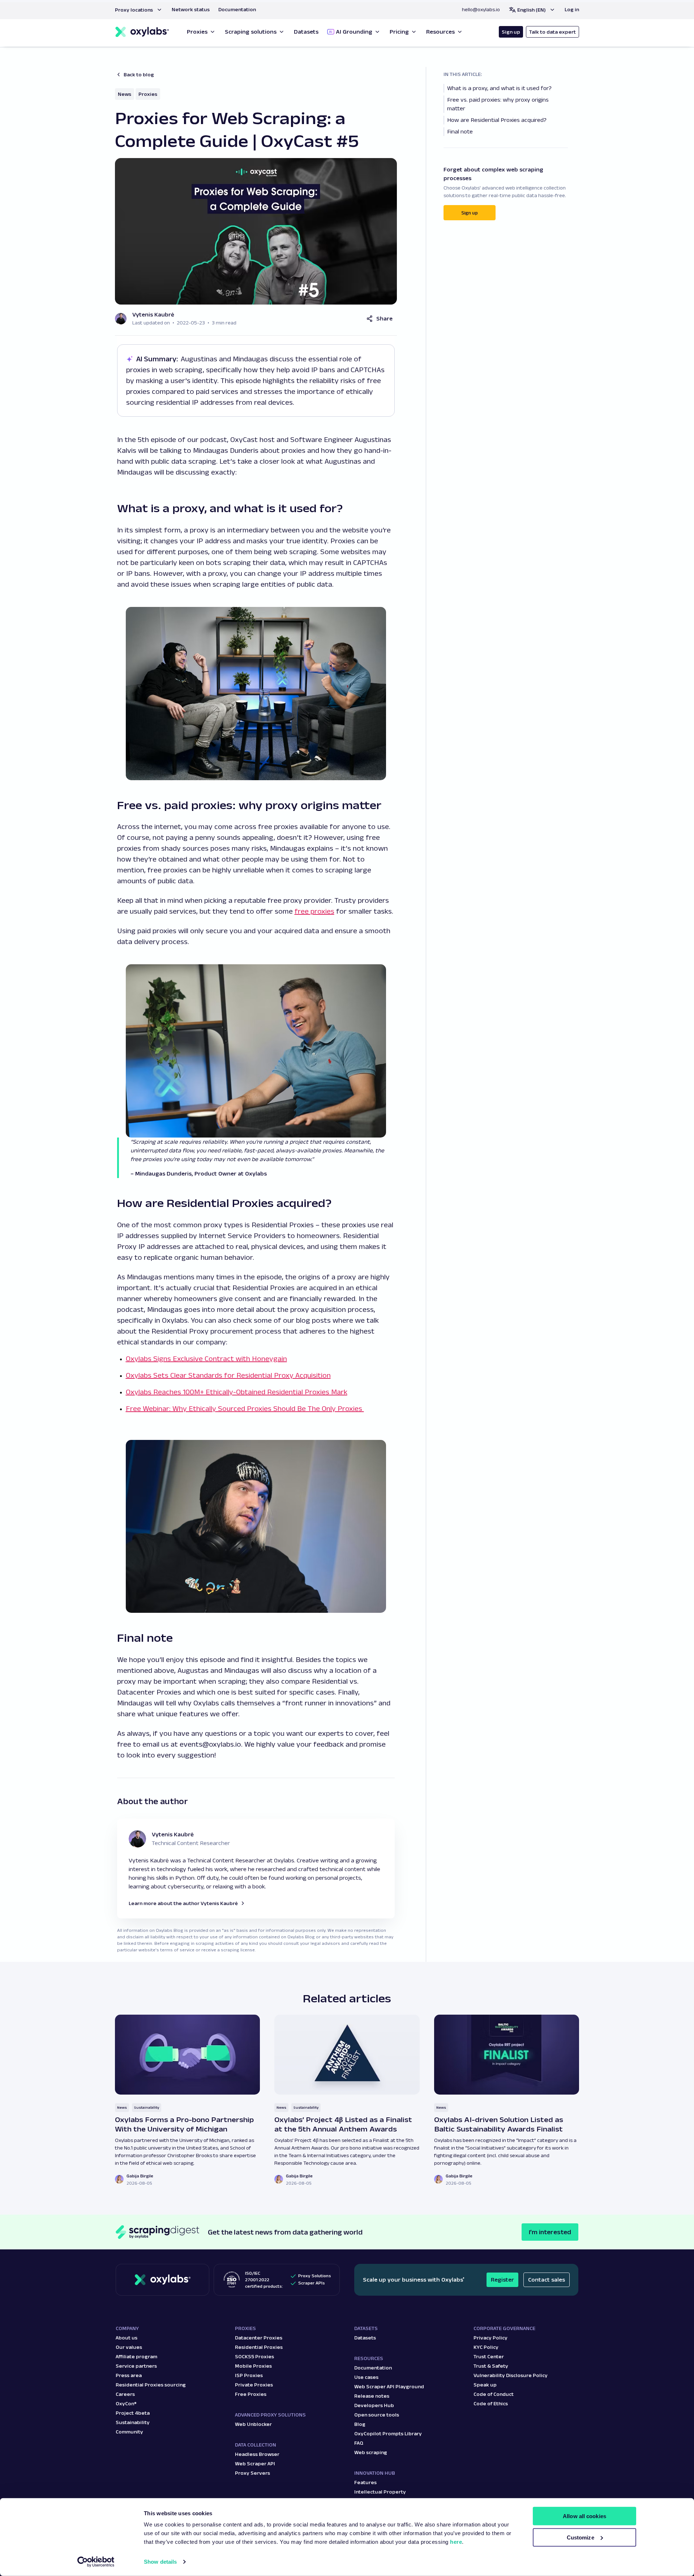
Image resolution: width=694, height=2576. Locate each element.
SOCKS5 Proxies (254, 2356)
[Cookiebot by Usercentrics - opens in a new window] (96, 2562)
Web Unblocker (253, 2424)
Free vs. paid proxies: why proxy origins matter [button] (498, 104)
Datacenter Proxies (259, 2338)
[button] (139, 10)
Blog (360, 2424)
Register (502, 2280)
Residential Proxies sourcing (151, 2385)
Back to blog (139, 75)
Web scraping (371, 2452)
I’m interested (550, 2232)
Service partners (136, 2366)
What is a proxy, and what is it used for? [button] (500, 88)
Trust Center (489, 2356)
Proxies (148, 94)
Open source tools (377, 2415)
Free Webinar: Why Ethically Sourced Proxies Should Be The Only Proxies (245, 1408)
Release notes (372, 2396)
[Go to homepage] (162, 2280)
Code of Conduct (494, 2394)
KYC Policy (486, 2347)
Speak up (485, 2385)
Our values (129, 2347)
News (125, 94)
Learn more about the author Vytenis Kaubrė (183, 1903)
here (456, 2542)
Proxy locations (134, 10)
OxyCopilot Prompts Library (388, 2433)
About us (127, 2338)
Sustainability (147, 2107)
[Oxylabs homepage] (142, 32)
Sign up (511, 32)
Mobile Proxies (253, 2366)
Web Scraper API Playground (389, 2386)
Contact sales (547, 2280)
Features (365, 2482)
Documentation (373, 2368)
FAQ (359, 2443)
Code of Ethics (491, 2403)
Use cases (366, 2377)
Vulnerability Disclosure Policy (511, 2375)
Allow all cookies (584, 2516)
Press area (129, 2375)
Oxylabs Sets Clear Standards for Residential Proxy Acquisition (228, 1375)
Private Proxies (254, 2385)
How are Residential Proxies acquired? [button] (498, 120)
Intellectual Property (380, 2492)
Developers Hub (374, 2405)
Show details (160, 2562)
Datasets (365, 2338)
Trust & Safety (491, 2366)
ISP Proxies (249, 2375)
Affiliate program (136, 2356)
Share (384, 318)
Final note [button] (460, 131)
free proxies (314, 911)
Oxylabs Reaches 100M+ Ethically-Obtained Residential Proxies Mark (237, 1392)
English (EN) (532, 10)
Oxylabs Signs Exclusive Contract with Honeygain (206, 1359)
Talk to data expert (552, 32)
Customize (581, 2537)
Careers (125, 2394)
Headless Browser (257, 2454)
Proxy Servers (252, 2473)
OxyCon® (126, 2403)
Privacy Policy (490, 2338)
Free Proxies (251, 2394)
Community (129, 2432)
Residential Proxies (259, 2347)
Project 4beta (133, 2413)
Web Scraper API (255, 2464)
